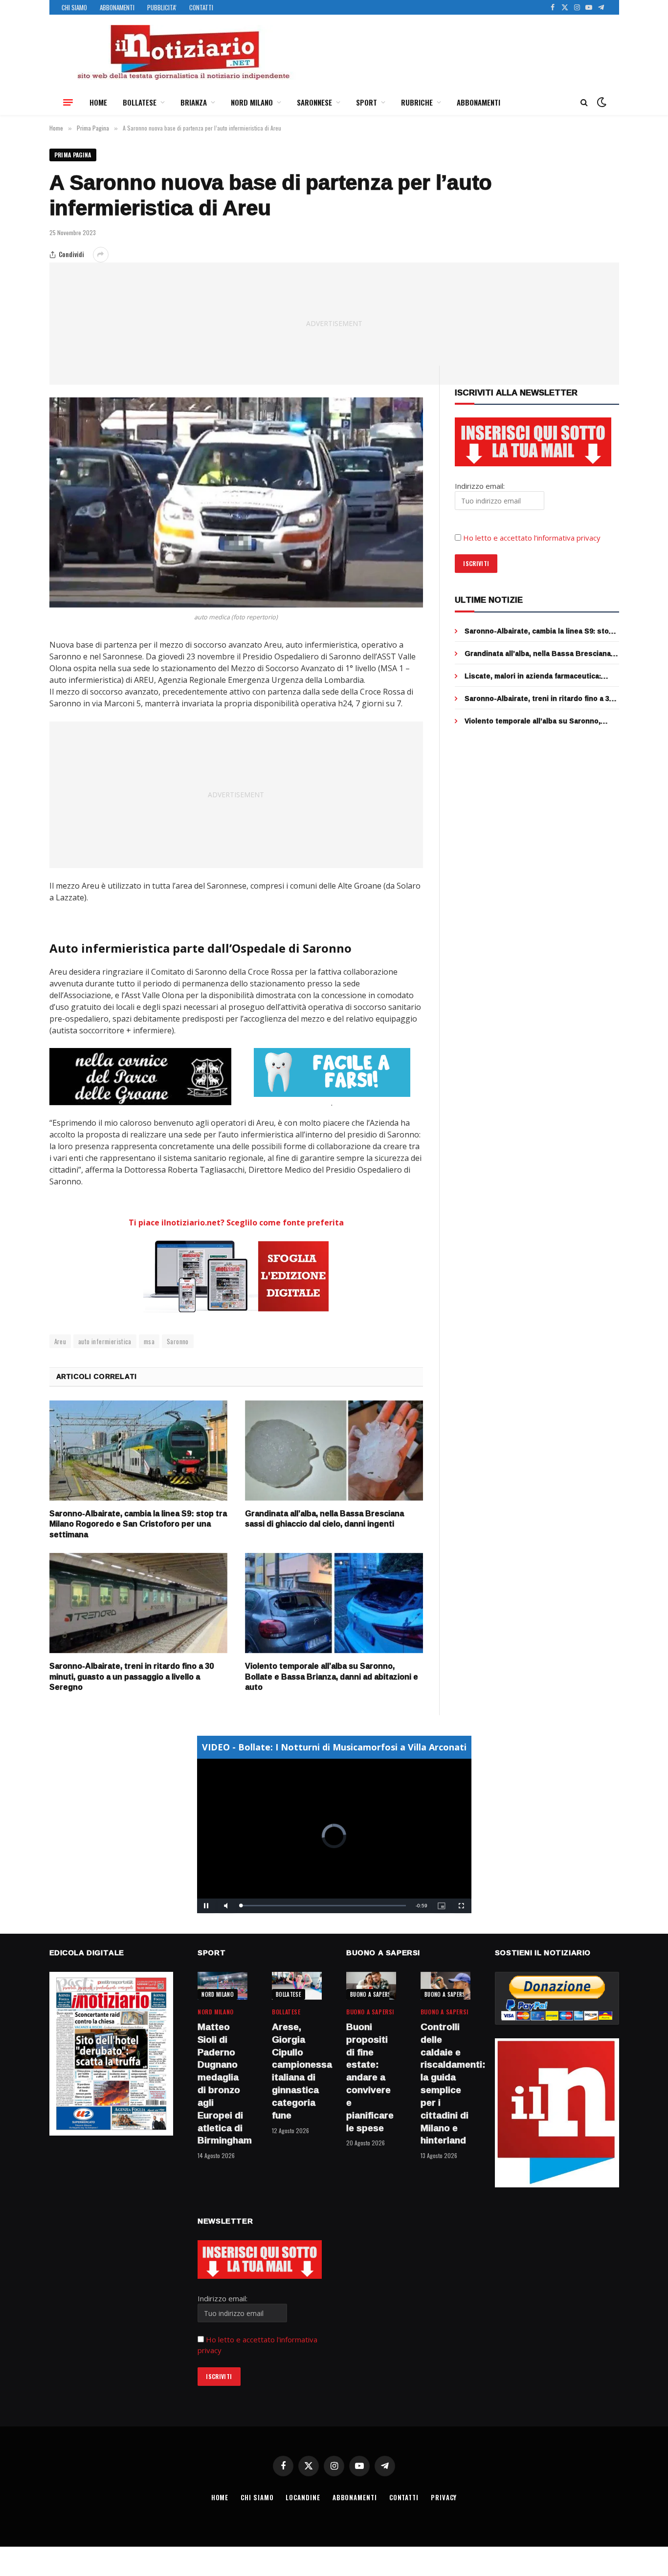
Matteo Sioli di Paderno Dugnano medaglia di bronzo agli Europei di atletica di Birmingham (223, 2084)
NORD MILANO (252, 102)
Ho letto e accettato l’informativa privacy (532, 538)
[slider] (323, 1906)
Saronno (178, 1341)
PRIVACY (444, 2497)
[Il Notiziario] (183, 52)
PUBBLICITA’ (162, 7)
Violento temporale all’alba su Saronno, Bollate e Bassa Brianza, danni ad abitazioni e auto (332, 1677)
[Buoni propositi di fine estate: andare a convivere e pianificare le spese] (371, 1986)
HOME (98, 102)
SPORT (367, 102)
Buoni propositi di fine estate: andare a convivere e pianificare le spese (370, 2077)
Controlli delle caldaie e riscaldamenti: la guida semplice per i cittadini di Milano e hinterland (445, 2084)
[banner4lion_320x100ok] (140, 1076)
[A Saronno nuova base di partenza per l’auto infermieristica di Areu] (236, 502)
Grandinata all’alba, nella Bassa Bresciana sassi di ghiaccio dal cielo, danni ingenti (324, 1519)
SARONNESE (314, 102)
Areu (60, 1341)
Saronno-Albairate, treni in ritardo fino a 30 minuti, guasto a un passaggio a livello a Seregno (132, 1677)
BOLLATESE (140, 102)
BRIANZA (194, 102)
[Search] (584, 102)
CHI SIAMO (74, 7)
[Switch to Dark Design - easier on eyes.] (601, 102)
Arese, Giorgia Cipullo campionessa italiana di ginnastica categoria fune (297, 2071)
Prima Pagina (73, 155)
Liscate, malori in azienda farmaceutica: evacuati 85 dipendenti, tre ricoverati (533, 676)
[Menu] (68, 102)
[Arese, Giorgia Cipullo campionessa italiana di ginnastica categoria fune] (297, 1986)
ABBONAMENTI (117, 7)
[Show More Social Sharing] (101, 255)
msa (149, 1341)
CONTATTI (201, 7)
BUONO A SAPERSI (371, 1994)
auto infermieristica (105, 1341)
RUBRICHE (417, 102)
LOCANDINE (303, 2497)
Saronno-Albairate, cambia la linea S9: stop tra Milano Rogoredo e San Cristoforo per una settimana (138, 1524)
